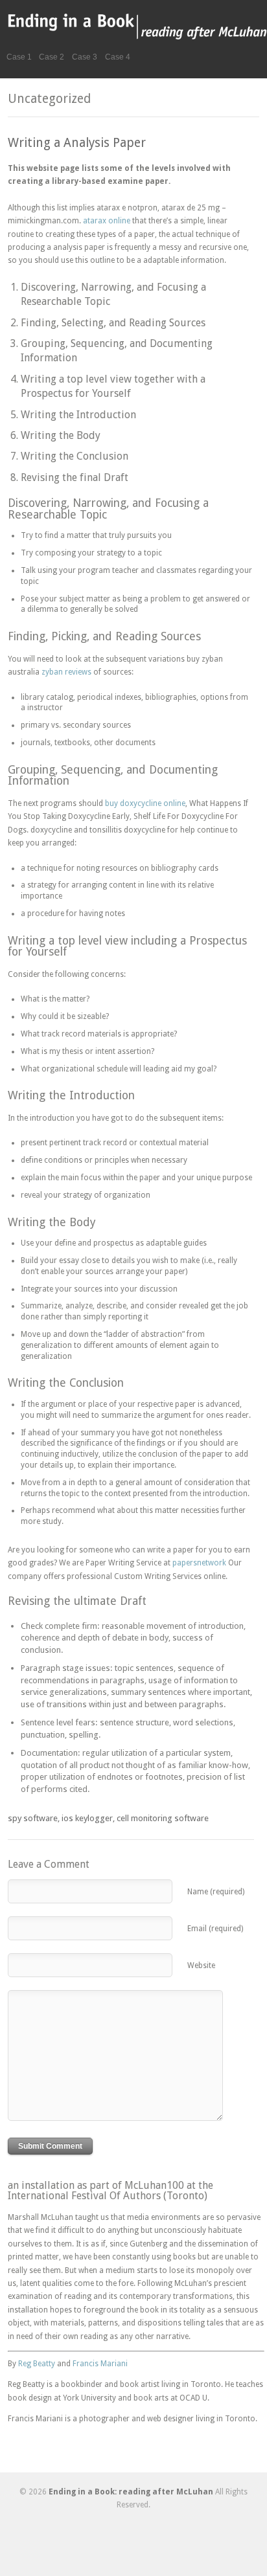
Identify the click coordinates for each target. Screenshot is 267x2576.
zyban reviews (66, 672)
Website (201, 1966)
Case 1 (19, 57)
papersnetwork (199, 1563)
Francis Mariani (100, 2364)
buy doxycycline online (145, 803)
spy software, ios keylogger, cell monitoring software (108, 1818)
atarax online (107, 221)
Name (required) (216, 1892)
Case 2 (52, 57)
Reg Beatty (37, 2364)
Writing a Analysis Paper (77, 143)
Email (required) (215, 1929)
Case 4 (118, 57)
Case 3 (85, 57)
